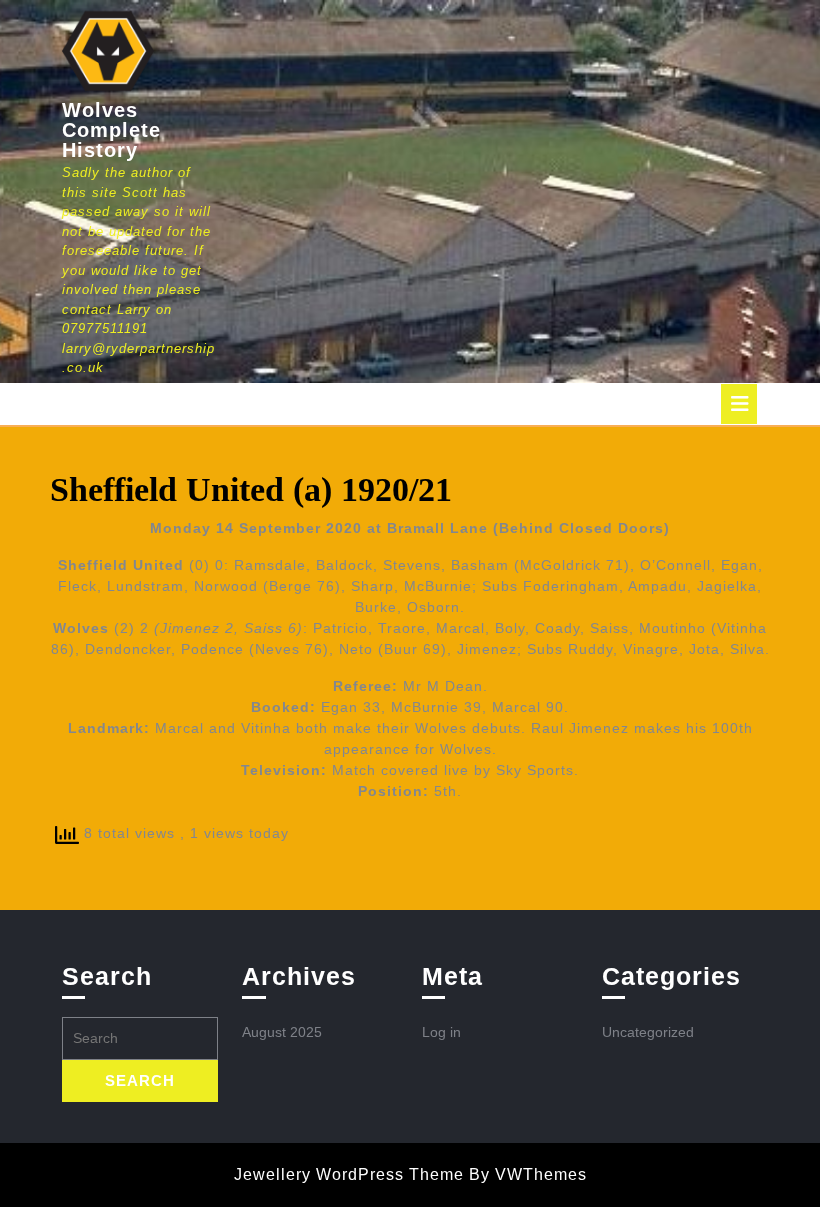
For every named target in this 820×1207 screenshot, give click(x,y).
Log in (441, 1032)
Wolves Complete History (111, 130)
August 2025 (282, 1032)
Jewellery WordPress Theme (349, 1174)
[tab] (739, 404)
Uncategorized (648, 1032)
